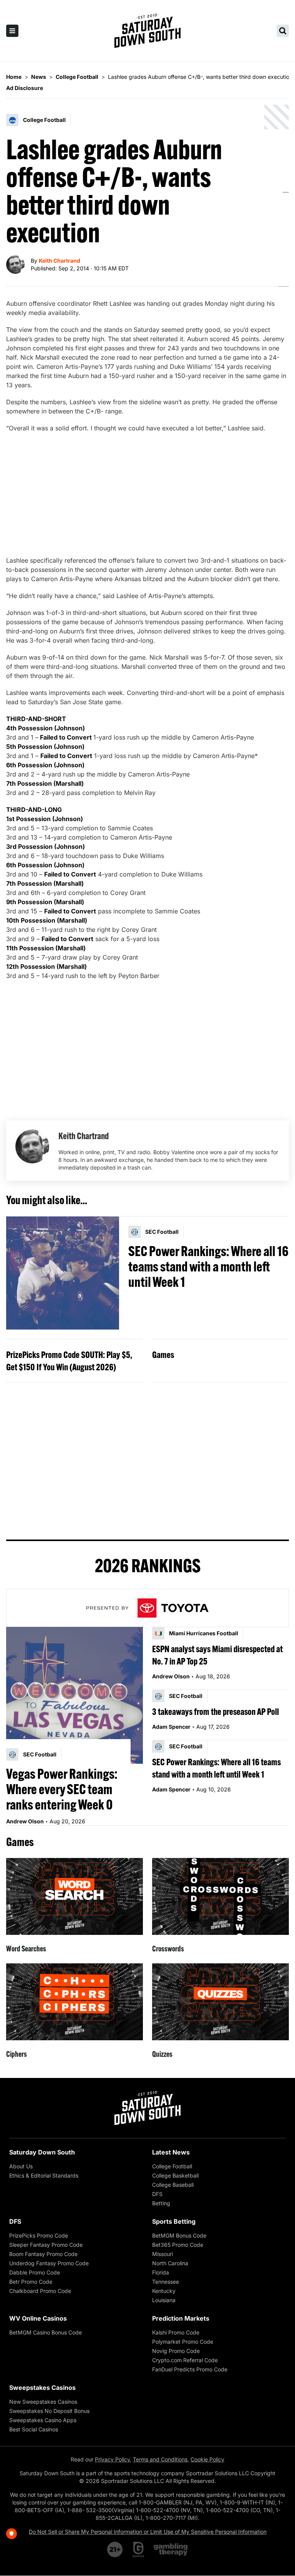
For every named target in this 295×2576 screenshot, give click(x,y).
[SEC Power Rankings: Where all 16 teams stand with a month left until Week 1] (63, 1273)
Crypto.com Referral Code (185, 2360)
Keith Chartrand (60, 261)
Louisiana (164, 2300)
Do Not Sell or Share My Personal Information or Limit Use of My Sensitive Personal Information (148, 2532)
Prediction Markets (181, 2318)
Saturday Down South (42, 2152)
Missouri (162, 2254)
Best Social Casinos (34, 2429)
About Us (21, 2166)
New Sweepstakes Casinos (43, 2402)
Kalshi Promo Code (176, 2332)
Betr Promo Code (31, 2282)
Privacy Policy (112, 2459)
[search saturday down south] (283, 31)
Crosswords (168, 1949)
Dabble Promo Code (35, 2272)
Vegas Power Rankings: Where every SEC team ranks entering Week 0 (62, 1789)
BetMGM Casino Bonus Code (46, 2332)
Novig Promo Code (176, 2351)
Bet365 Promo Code (178, 2245)
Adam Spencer (171, 1727)
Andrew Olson (25, 1821)
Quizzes (162, 2054)
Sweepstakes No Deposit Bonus (49, 2411)
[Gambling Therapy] (171, 2549)
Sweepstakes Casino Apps (43, 2420)
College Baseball (173, 2185)
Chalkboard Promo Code (40, 2291)
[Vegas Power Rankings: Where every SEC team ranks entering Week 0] (75, 1695)
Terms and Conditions (160, 2459)
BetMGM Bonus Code (179, 2235)
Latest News (171, 2152)
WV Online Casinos (38, 2318)
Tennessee (166, 2282)
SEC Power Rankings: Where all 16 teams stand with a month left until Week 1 (208, 1266)
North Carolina (170, 2263)
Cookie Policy (207, 2459)
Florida (161, 2272)
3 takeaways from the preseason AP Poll (215, 1711)
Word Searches (26, 1949)
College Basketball (175, 2175)
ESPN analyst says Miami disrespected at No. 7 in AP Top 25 (217, 1655)
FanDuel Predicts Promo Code (190, 2369)
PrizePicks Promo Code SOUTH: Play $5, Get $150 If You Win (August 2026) (69, 1361)
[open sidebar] (12, 31)
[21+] (115, 2549)
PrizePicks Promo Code (39, 2235)
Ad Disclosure (25, 88)
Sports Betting (174, 2221)
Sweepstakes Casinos (42, 2388)
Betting (161, 2203)
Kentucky (164, 2291)
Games (163, 1355)
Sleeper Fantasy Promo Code (46, 2245)
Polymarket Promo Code (183, 2342)
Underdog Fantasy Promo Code (49, 2263)
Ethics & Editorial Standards (44, 2175)
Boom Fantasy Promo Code (43, 2254)
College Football (172, 2166)
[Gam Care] (138, 2549)
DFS (157, 2194)
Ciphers (17, 2054)
